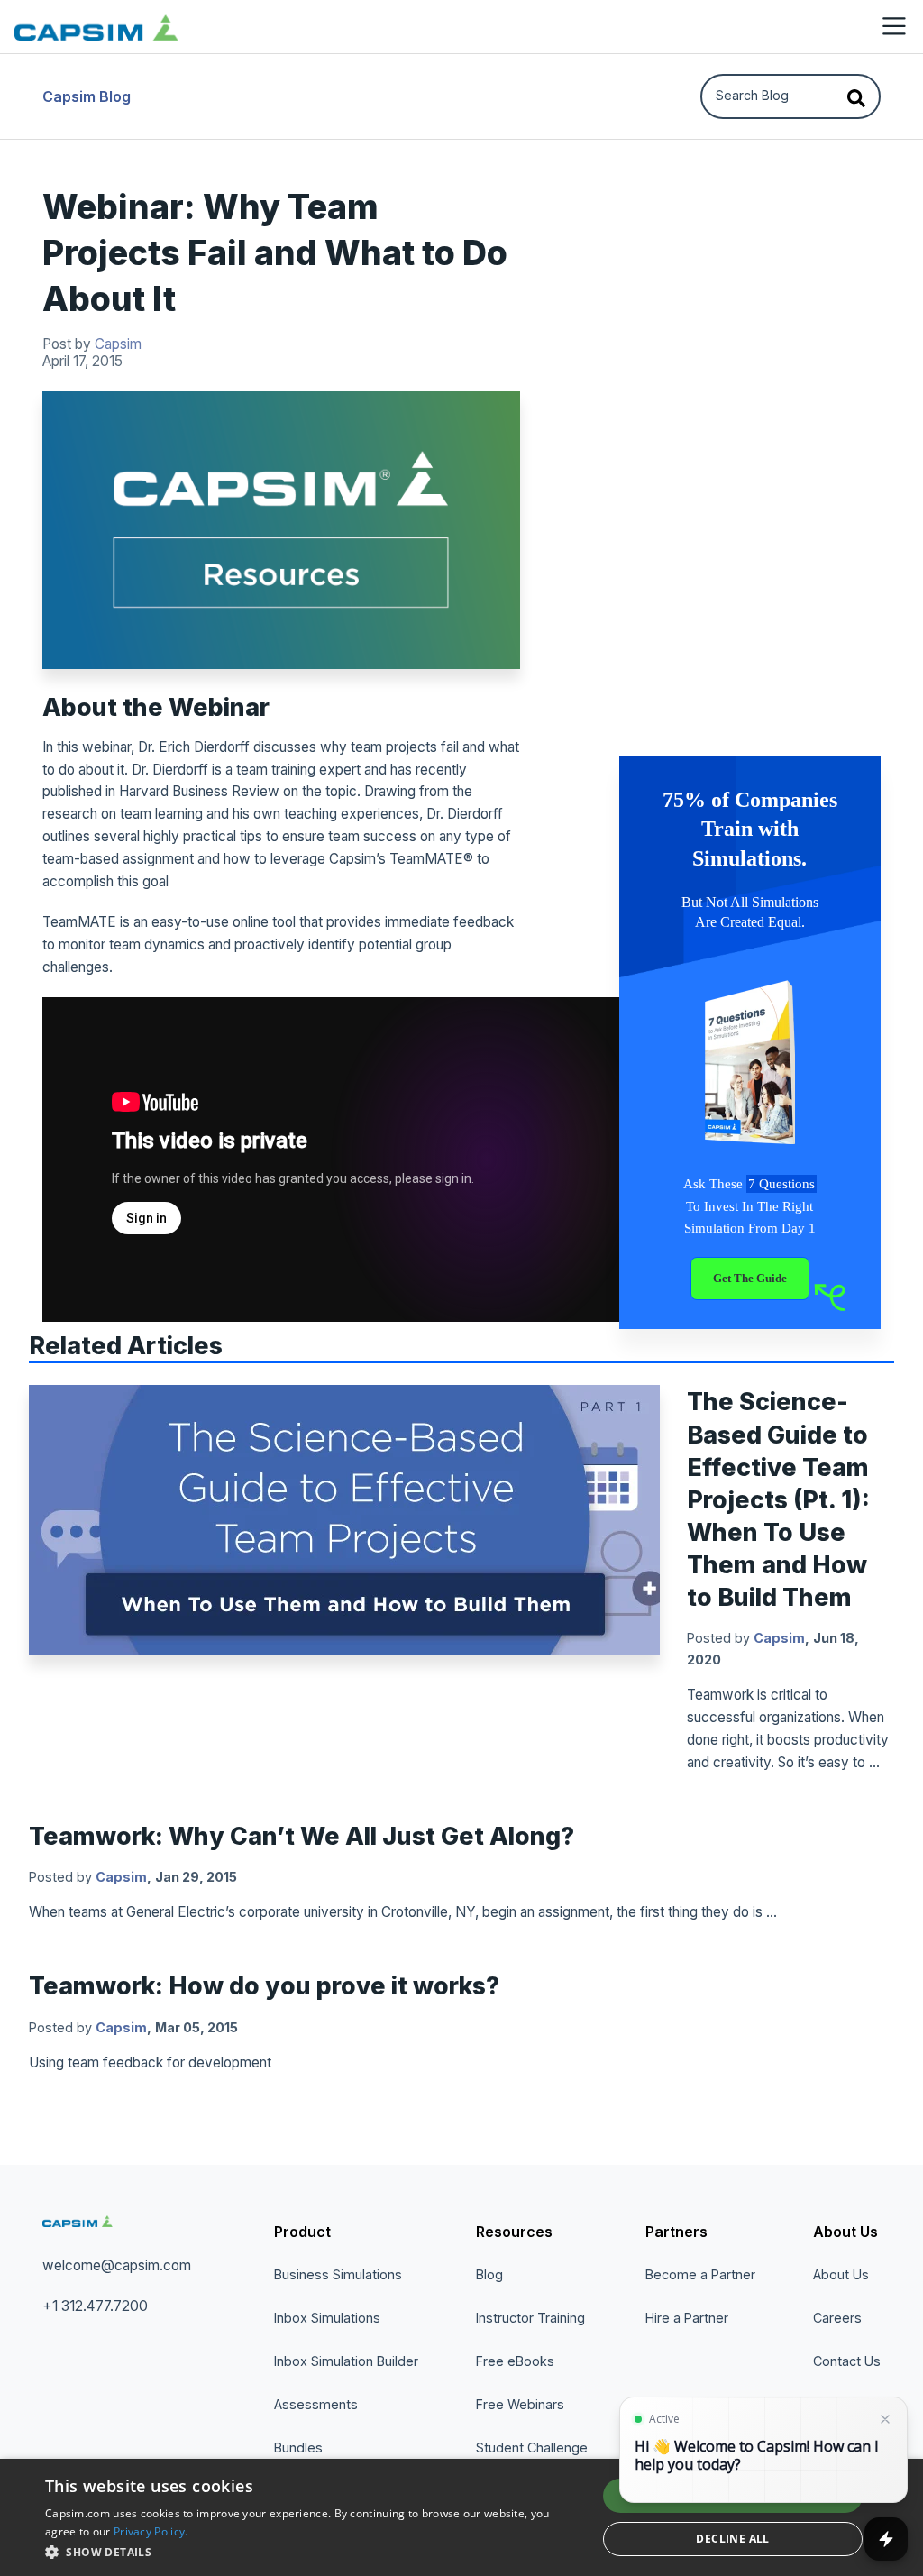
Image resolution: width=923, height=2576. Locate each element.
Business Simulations (338, 2274)
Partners (676, 2232)
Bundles (298, 2448)
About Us (845, 2232)
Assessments (316, 2404)
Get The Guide (750, 1279)
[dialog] (461, 2517)
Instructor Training (530, 2318)
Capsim (118, 344)
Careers (837, 2318)
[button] (313, 2552)
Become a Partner (700, 2274)
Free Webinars (520, 2404)
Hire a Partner (687, 2318)
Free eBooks (515, 2361)
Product (302, 2232)
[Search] (856, 96)
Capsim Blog (87, 96)
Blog (489, 2274)
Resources (514, 2232)
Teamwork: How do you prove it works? (264, 1985)
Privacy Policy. (151, 2531)
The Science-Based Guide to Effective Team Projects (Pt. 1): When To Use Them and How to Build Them (778, 1499)
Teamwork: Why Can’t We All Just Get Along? (302, 1836)
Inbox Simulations (327, 2318)
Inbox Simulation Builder (346, 2361)
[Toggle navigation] (894, 26)
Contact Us (847, 2361)
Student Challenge (532, 2448)
